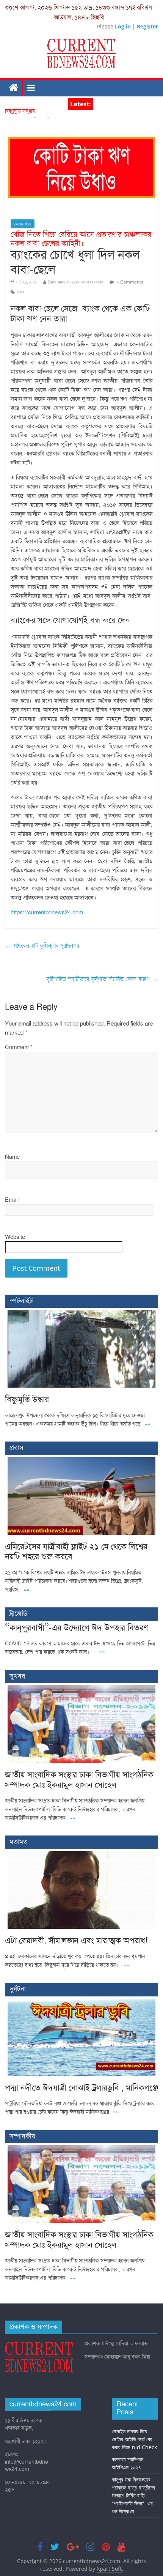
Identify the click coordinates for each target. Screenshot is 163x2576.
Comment (19, 1047)
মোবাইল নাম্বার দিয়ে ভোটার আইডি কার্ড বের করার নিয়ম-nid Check (134, 2439)
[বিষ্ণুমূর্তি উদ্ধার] (81, 1314)
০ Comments (129, 282)
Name (12, 1157)
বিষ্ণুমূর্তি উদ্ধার (20, 114)
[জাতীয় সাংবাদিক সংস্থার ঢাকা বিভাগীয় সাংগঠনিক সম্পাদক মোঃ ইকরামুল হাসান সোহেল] (81, 1689)
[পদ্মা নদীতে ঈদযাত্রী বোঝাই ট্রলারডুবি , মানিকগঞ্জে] (81, 2002)
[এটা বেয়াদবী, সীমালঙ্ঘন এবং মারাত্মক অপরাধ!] (81, 1855)
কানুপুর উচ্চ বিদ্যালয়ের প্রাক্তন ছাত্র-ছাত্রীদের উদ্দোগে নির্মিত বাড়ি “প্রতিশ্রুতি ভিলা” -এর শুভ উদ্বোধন (133, 2495)
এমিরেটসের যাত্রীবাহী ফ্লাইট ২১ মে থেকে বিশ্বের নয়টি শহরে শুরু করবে (76, 1551)
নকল (20, 292)
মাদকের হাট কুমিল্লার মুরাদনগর (42, 945)
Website (15, 1237)
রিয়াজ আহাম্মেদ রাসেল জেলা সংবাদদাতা (76, 282)
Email (12, 1200)
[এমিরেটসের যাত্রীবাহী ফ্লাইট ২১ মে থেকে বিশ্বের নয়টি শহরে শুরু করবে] (81, 1461)
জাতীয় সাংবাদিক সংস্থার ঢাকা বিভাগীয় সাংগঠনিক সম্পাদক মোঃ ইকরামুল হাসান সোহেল (79, 1780)
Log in (123, 26)
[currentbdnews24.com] (14, 88)
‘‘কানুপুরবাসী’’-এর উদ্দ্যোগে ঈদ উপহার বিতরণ (77, 1628)
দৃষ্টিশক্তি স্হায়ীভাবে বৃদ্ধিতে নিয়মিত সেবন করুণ (102, 978)
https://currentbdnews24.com (47, 912)
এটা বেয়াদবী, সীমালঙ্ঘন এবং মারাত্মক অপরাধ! (76, 1940)
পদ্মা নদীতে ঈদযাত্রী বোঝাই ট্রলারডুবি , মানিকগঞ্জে (81, 2088)
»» (147, 1424)
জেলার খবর (23, 224)
